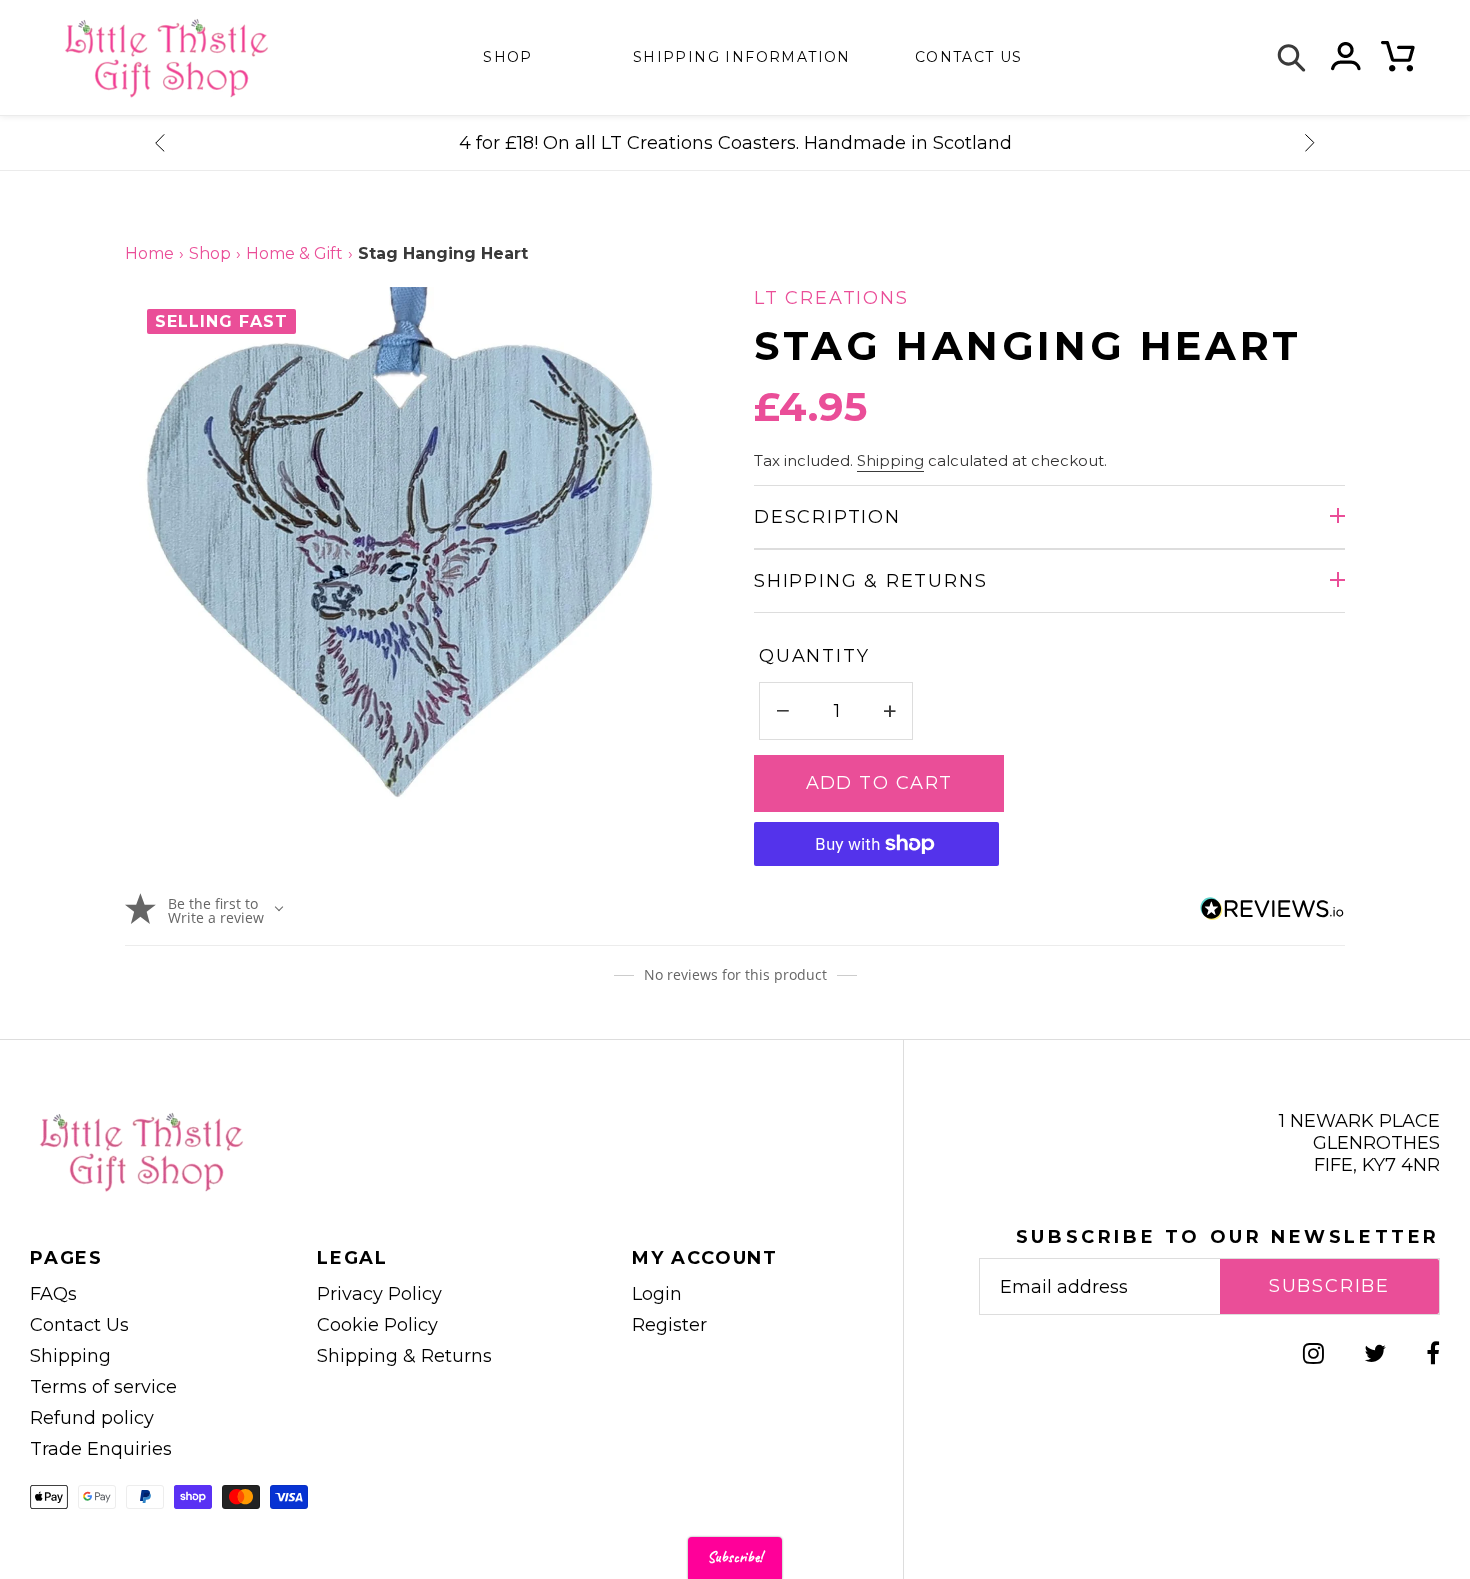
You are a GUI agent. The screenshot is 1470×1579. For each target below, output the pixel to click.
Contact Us (79, 1325)
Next (1310, 143)
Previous (160, 143)
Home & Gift (294, 253)
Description (827, 517)
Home (149, 253)
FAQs (53, 1294)
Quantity (814, 656)
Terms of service (103, 1387)
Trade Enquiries (101, 1449)
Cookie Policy (377, 1325)
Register (669, 1325)
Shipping (890, 461)
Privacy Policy (379, 1294)
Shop (508, 57)
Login (657, 1294)
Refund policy (92, 1418)
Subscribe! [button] (735, 1557)
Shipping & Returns (870, 581)
